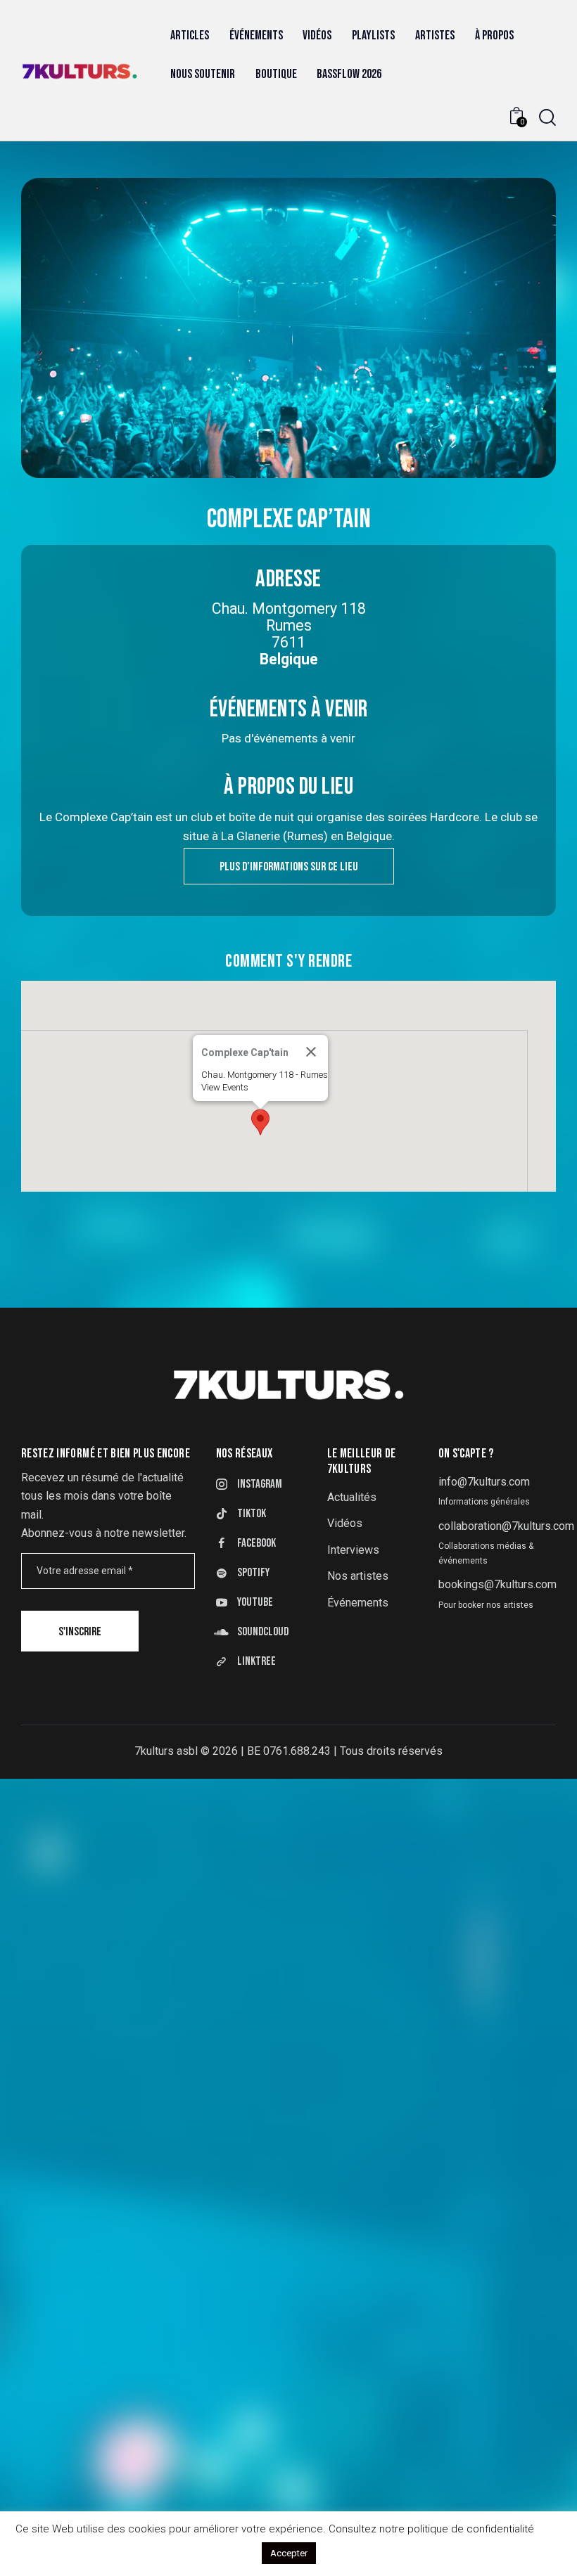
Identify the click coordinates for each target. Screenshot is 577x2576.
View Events (225, 1087)
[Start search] (547, 118)
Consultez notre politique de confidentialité (431, 2529)
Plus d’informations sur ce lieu (289, 867)
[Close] (311, 1052)
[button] (260, 1122)
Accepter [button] (289, 2553)
